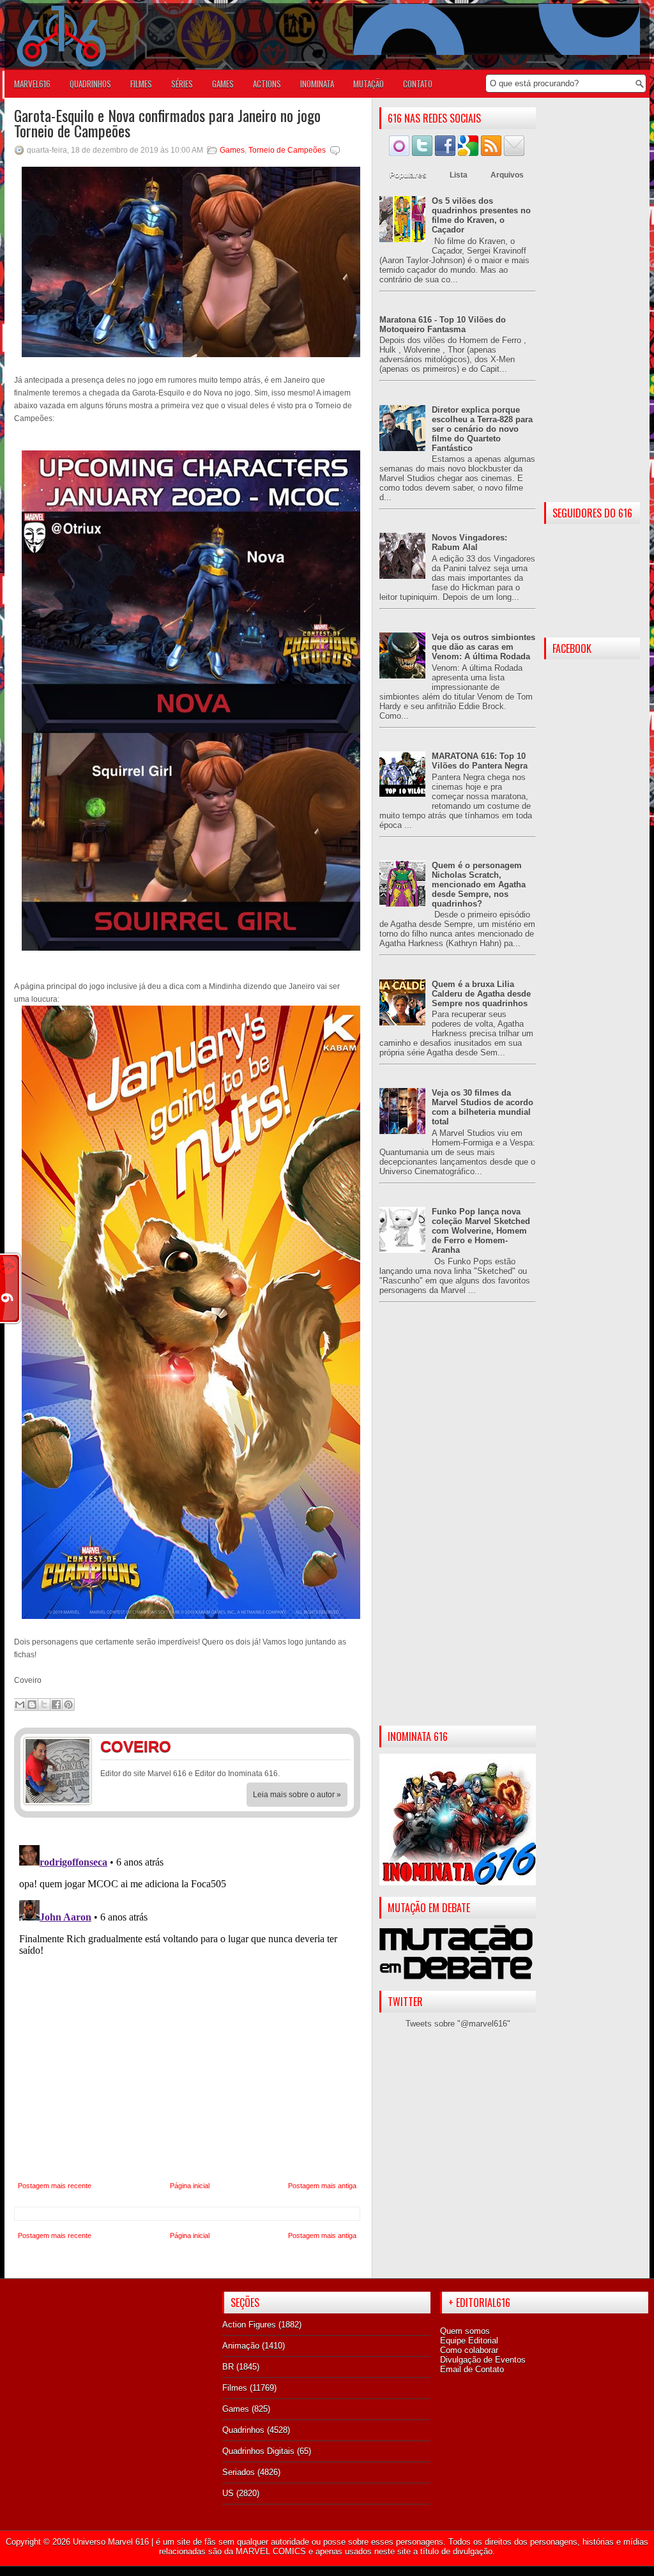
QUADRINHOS (90, 84)
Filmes (235, 2388)
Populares (408, 175)
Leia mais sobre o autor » (297, 1795)
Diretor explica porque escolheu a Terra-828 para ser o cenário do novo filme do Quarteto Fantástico (482, 429)
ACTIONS (267, 84)
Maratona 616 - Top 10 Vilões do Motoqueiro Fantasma (443, 325)
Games (232, 150)
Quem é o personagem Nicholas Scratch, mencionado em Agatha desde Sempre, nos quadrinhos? (479, 885)
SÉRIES (182, 84)
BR (228, 2367)
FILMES (141, 84)
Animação (241, 2346)
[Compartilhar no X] (44, 1705)
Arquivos (507, 175)
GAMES (223, 84)
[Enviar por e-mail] (20, 1705)
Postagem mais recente (55, 2186)
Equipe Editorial (469, 2341)
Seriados (239, 2472)
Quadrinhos (243, 2430)
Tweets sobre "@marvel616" (458, 2024)
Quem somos (465, 2331)
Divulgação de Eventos (483, 2360)
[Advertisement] (458, 1524)
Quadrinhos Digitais (258, 2451)
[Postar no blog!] (32, 1705)
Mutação (369, 84)
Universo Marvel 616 (111, 2542)
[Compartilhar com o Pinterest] (68, 1705)
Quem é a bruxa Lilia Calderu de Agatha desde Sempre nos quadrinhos (481, 994)
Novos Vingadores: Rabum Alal (469, 542)
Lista (459, 175)
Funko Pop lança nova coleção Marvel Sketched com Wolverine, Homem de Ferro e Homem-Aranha (481, 1231)
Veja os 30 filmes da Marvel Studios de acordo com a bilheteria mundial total (483, 1107)
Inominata (317, 84)
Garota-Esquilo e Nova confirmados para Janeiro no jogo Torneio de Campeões (167, 123)
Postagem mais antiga (322, 2186)
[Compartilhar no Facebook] (56, 1705)
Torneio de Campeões (287, 150)
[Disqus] (187, 2000)
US (228, 2493)
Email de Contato (472, 2369)
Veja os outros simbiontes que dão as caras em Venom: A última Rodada (483, 647)
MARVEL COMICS (271, 2551)
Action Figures (249, 2325)
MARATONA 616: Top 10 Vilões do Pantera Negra (480, 761)
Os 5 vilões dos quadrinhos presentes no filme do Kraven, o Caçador (481, 215)
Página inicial (190, 2186)
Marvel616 (32, 84)
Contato (418, 84)
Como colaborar (469, 2350)
